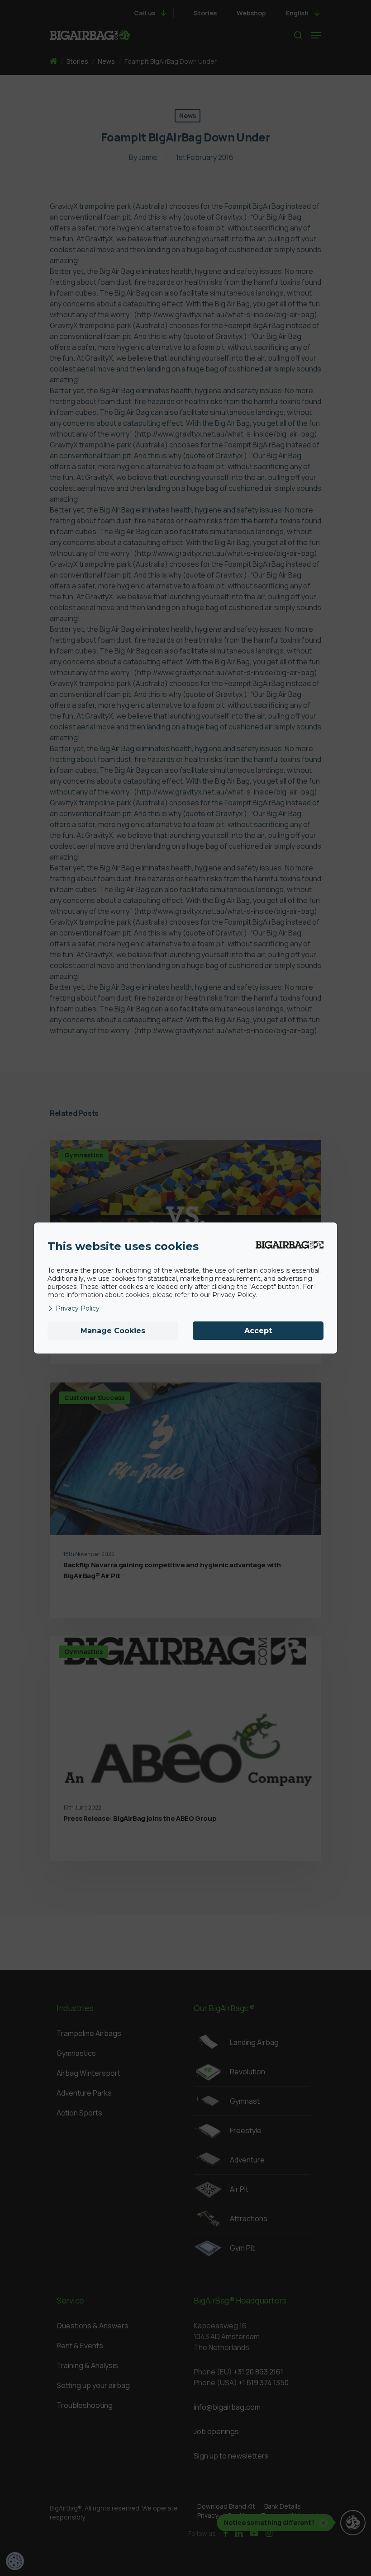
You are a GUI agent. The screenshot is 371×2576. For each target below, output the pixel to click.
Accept (258, 1331)
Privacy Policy (78, 1308)
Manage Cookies (113, 1331)
